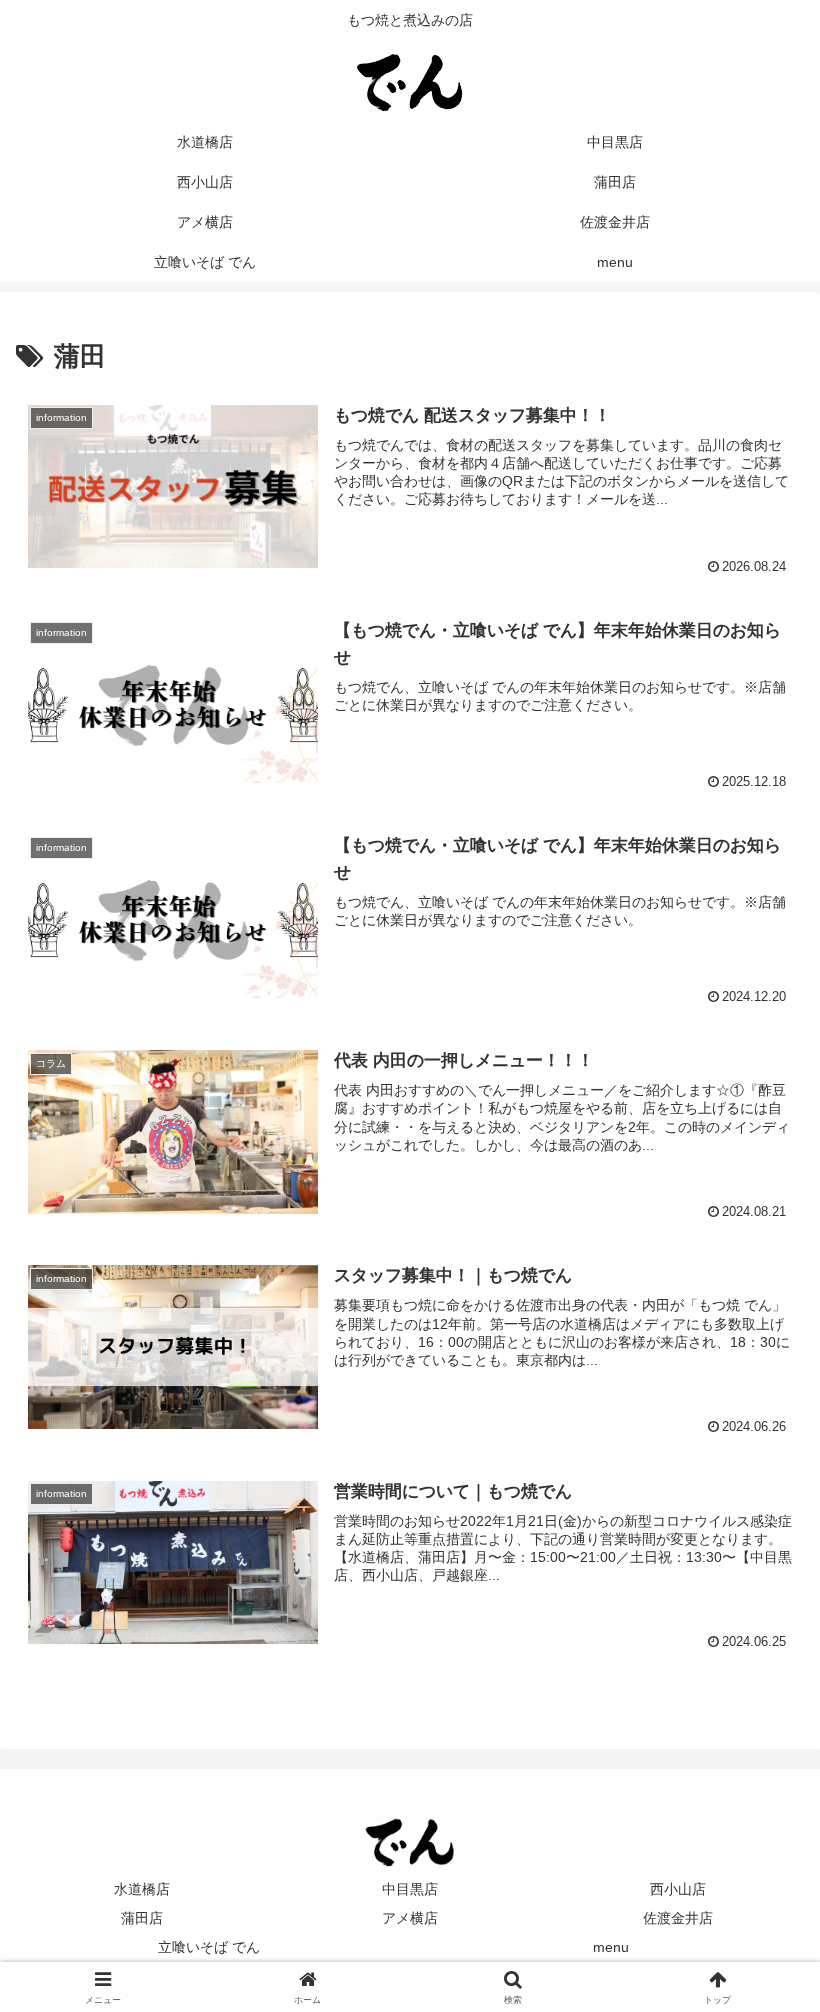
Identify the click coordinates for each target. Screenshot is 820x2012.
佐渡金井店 (678, 1918)
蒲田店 (142, 1918)
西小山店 (678, 1889)
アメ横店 (410, 1918)
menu (611, 1947)
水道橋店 (142, 1889)
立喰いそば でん (209, 1947)
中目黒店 (410, 1889)
